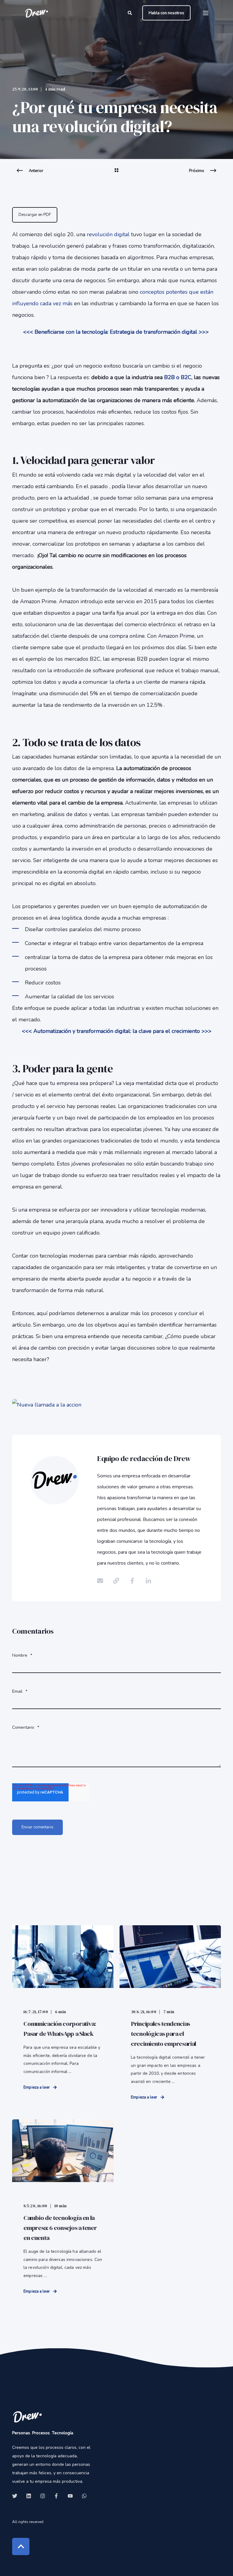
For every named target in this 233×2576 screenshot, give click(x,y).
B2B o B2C (178, 377)
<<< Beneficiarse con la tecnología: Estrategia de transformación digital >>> (116, 332)
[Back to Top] (21, 2546)
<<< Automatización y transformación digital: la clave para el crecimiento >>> (117, 1031)
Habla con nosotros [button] (166, 13)
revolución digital (108, 234)
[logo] (27, 2417)
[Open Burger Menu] (206, 13)
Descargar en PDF (35, 215)
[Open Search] (130, 13)
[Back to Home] (36, 13)
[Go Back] (116, 174)
